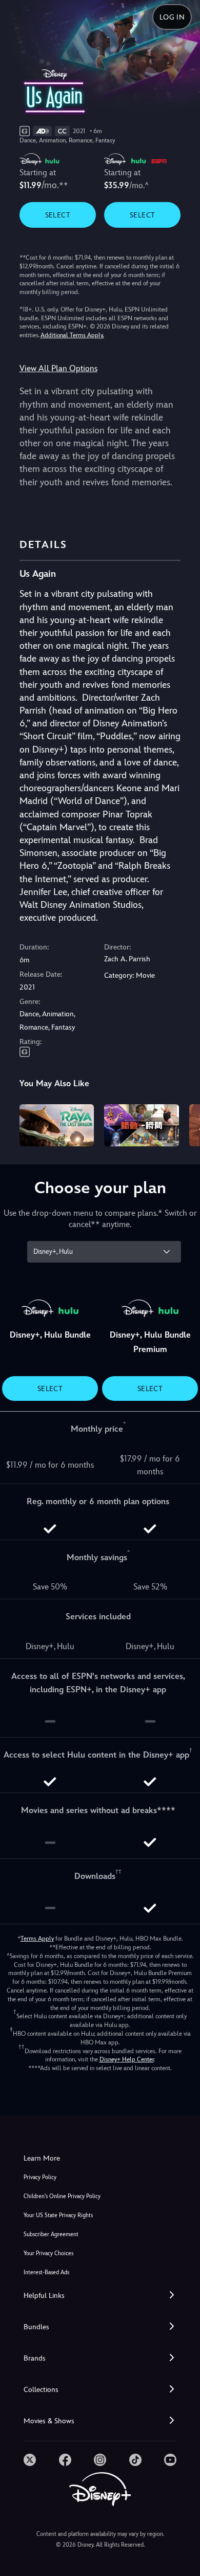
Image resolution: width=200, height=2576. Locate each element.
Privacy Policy (40, 2177)
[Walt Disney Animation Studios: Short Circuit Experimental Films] (142, 1125)
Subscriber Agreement (51, 2234)
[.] (30, 2460)
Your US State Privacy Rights (58, 2215)
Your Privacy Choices (48, 2253)
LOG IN (172, 17)
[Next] (182, 1124)
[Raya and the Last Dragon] (57, 1125)
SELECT (58, 215)
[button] (100, 2296)
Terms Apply (37, 1939)
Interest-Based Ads (46, 2272)
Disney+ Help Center (127, 2059)
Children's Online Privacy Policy (62, 2196)
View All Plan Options (58, 368)
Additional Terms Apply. (72, 335)
